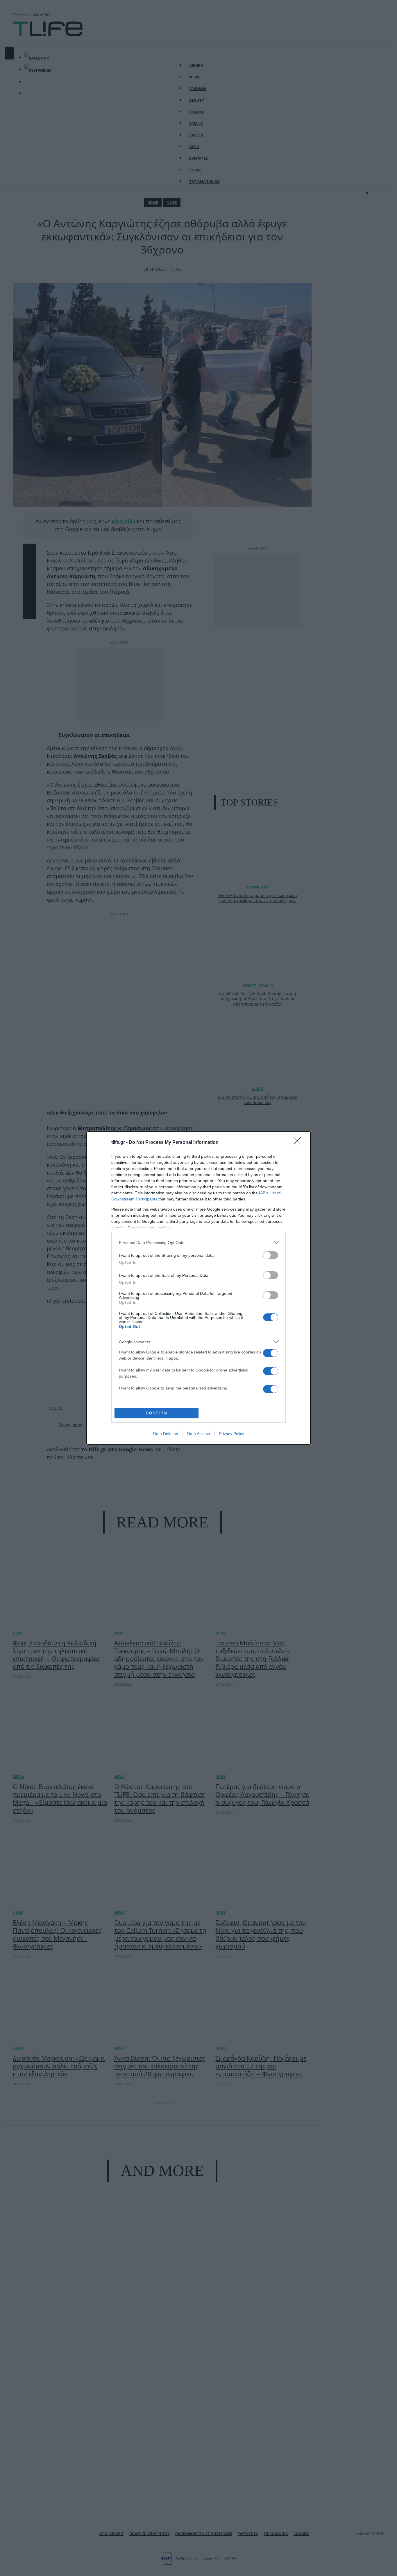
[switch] (271, 1255)
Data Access (199, 1434)
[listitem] (199, 1242)
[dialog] (199, 1288)
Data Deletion (166, 1434)
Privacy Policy (231, 1434)
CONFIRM (157, 1413)
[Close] (299, 1143)
